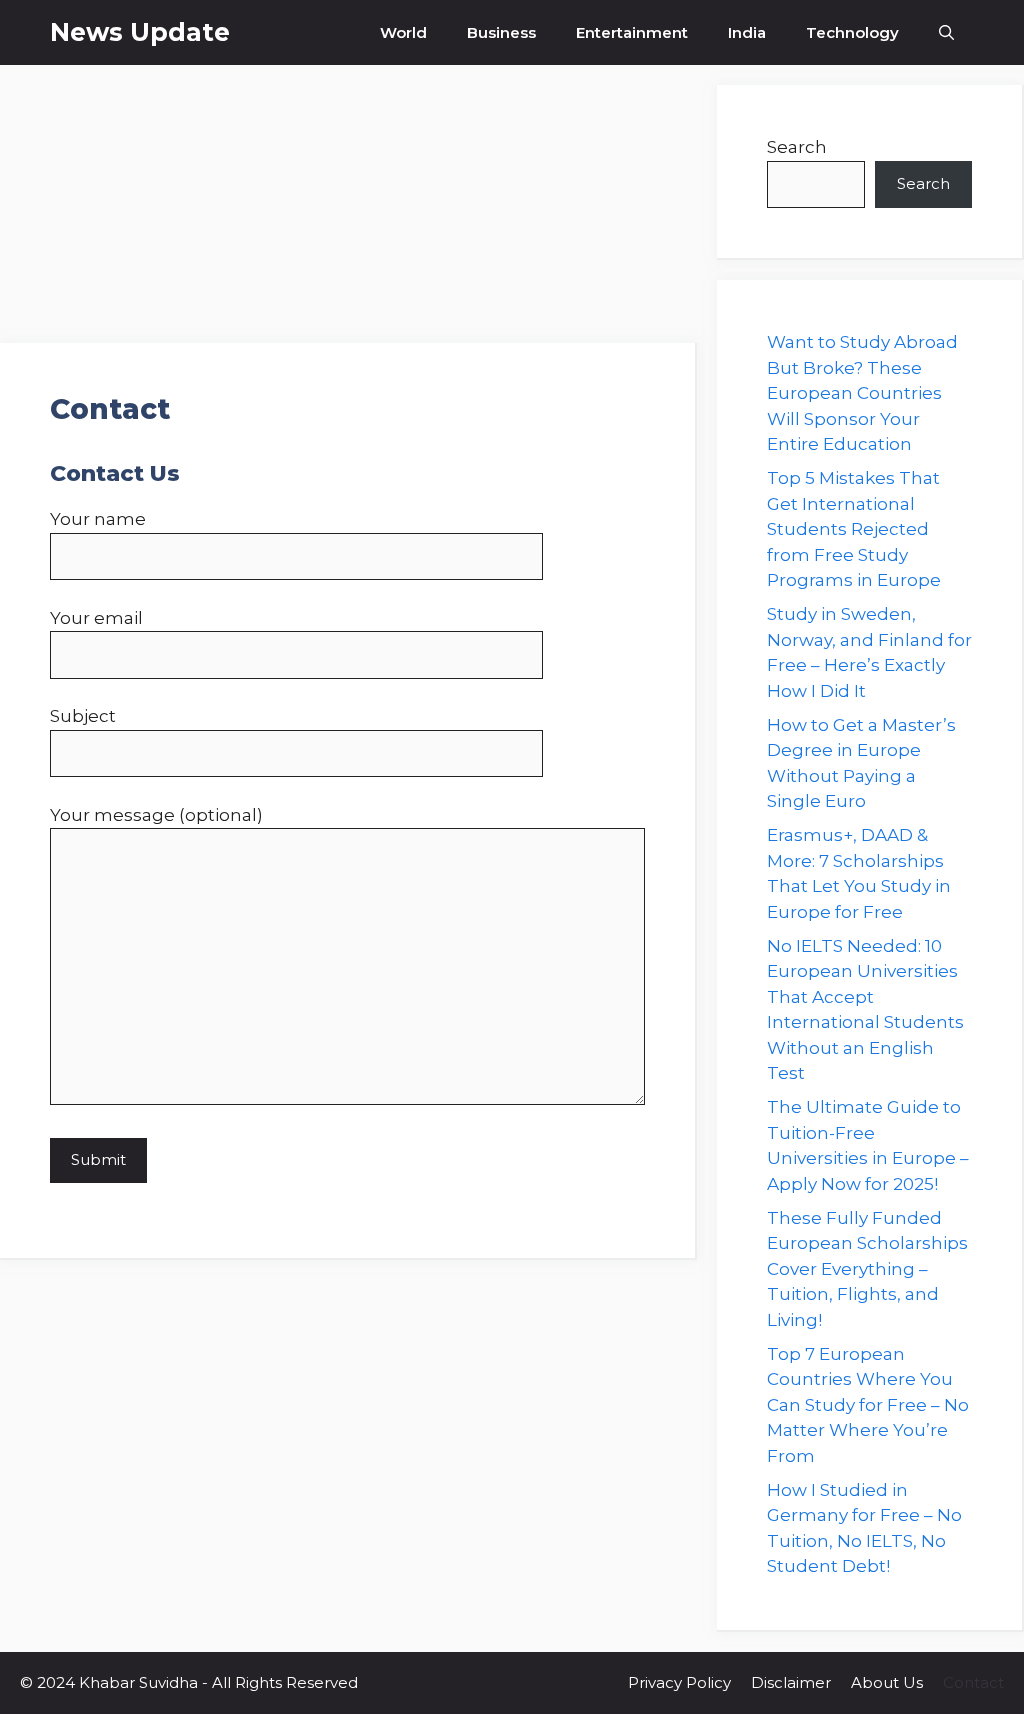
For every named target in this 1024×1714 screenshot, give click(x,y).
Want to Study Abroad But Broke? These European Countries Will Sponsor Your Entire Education (862, 393)
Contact (973, 1682)
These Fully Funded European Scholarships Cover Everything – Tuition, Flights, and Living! (867, 1269)
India (747, 32)
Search (797, 147)
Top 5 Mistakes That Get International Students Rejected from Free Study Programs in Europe (854, 529)
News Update (140, 32)
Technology (852, 32)
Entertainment (632, 32)
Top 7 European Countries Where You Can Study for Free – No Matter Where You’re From (868, 1405)
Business (501, 32)
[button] (946, 32)
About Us (887, 1682)
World (403, 32)
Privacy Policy (679, 1682)
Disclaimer (791, 1682)
